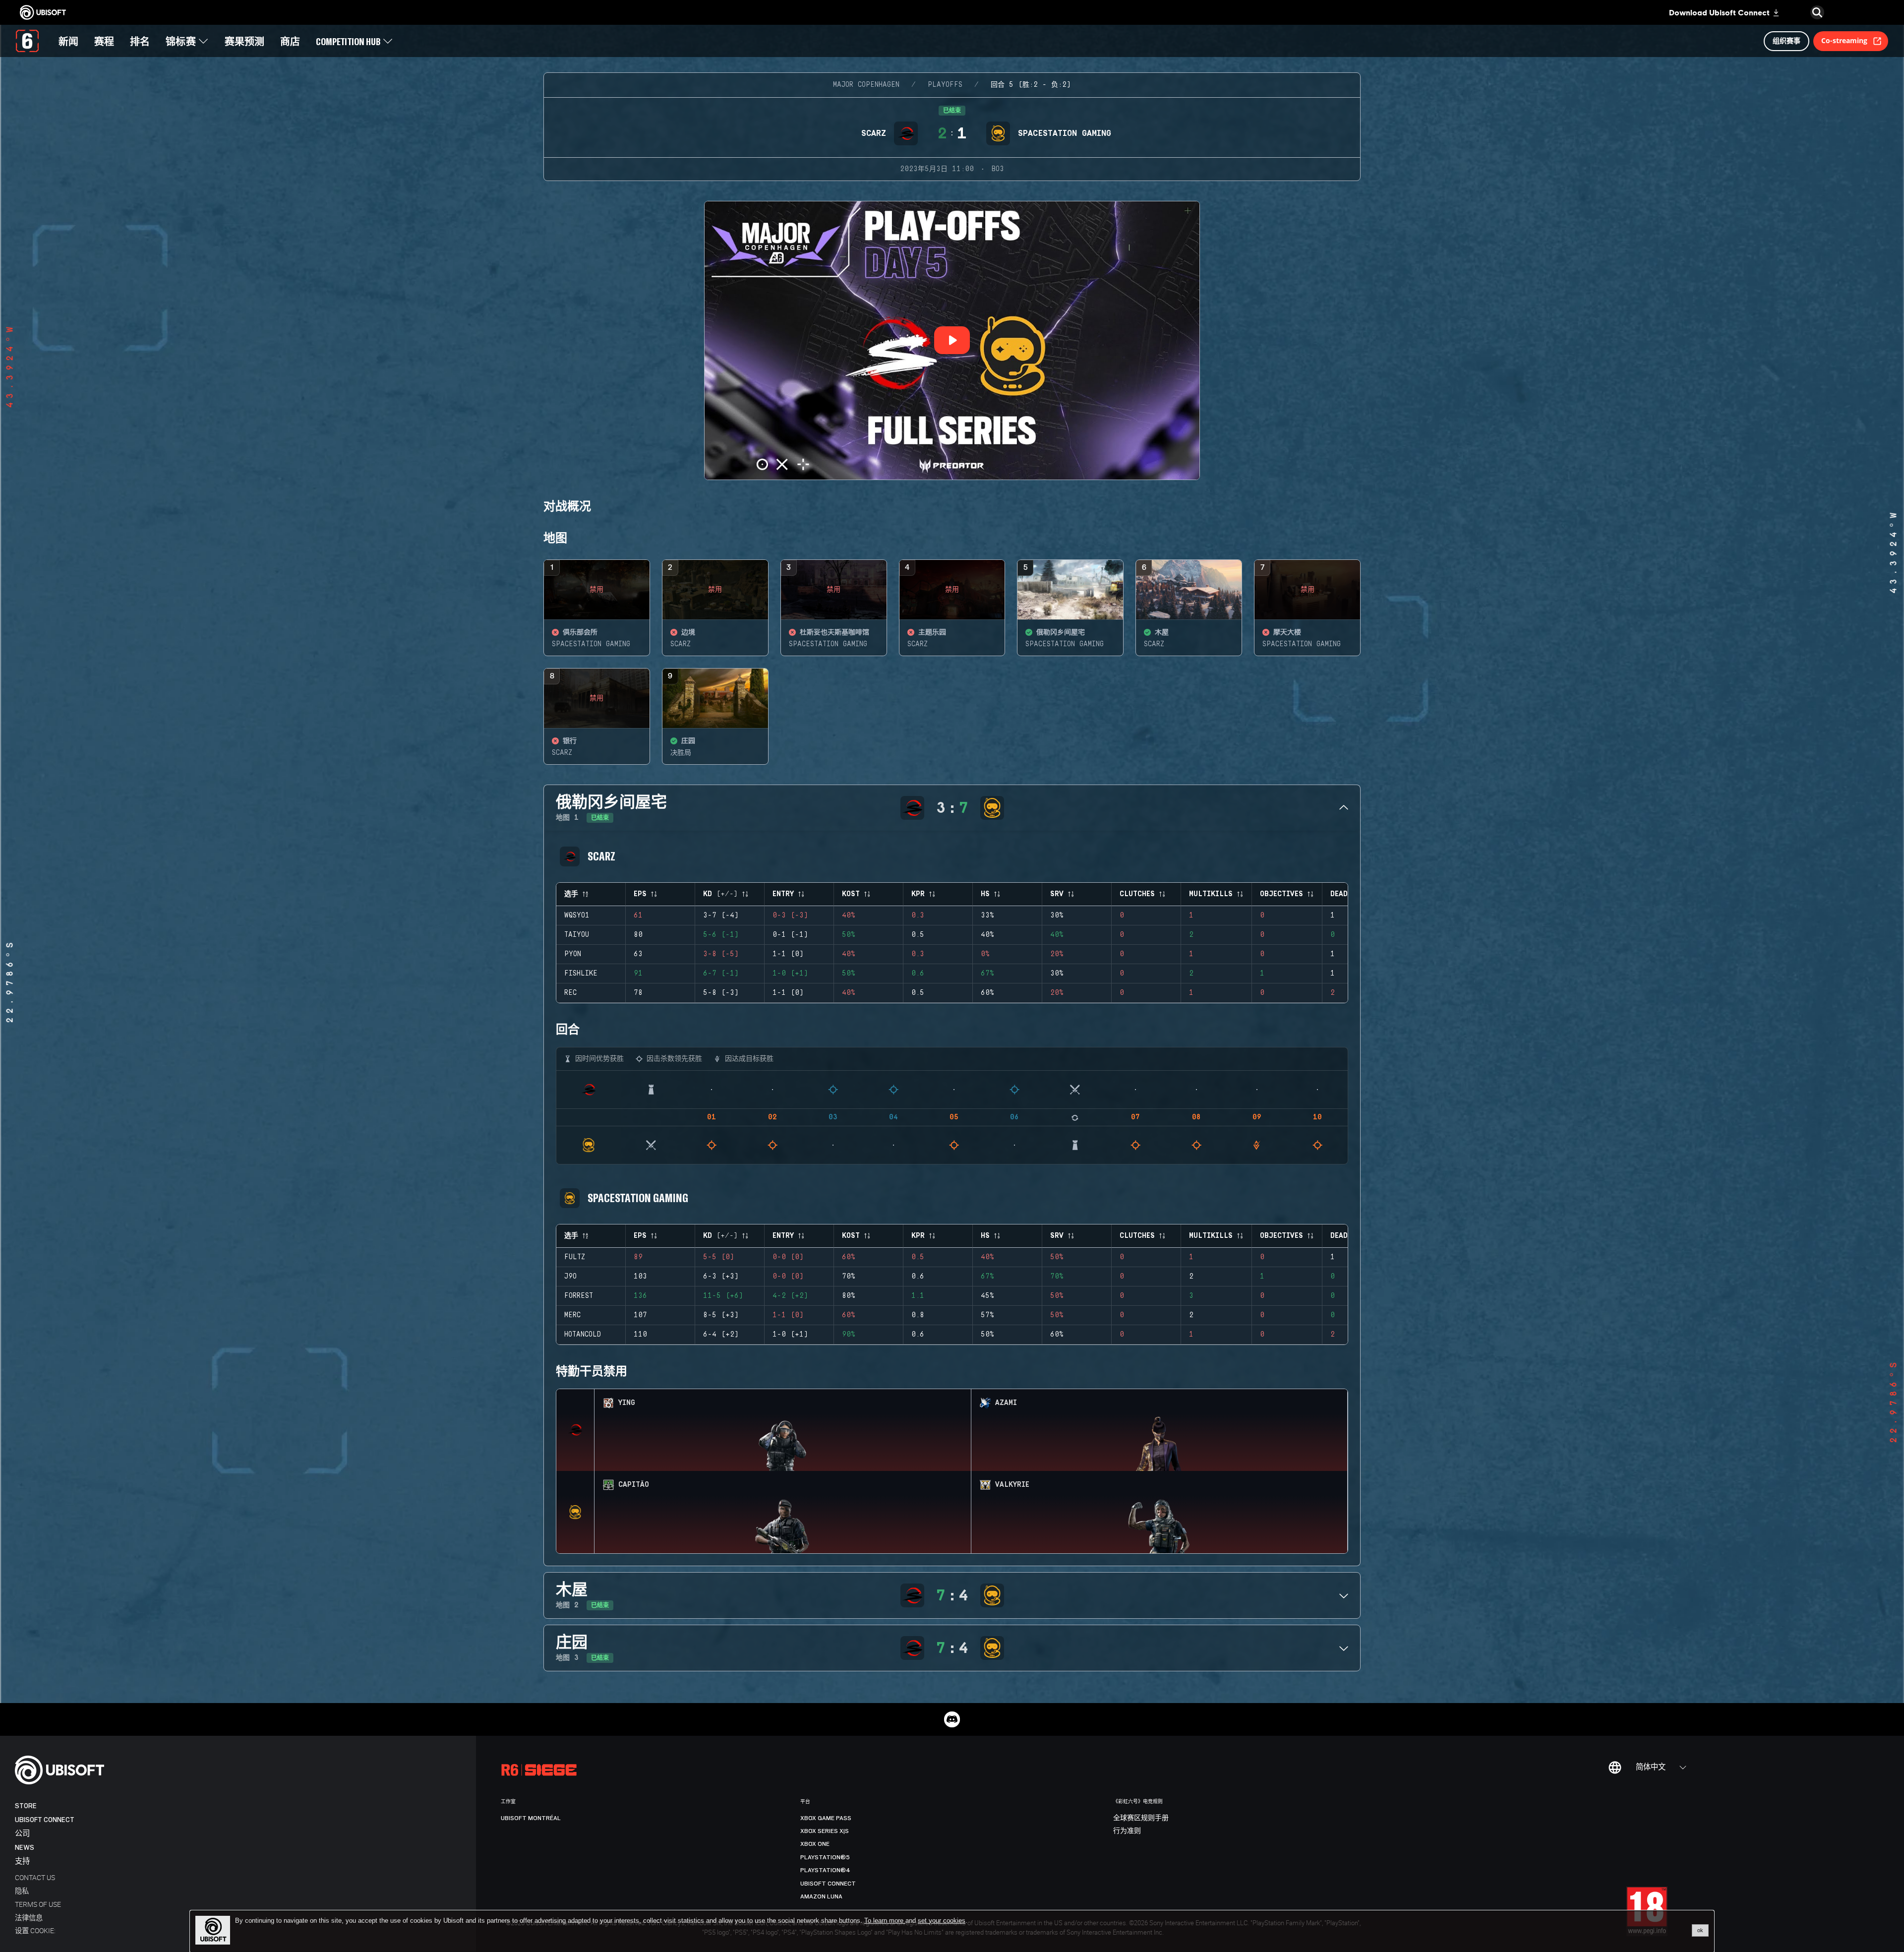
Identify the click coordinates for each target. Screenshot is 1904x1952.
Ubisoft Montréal (531, 1818)
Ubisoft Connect (45, 1820)
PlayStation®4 (825, 1870)
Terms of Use (38, 1904)
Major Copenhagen (866, 85)
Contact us (35, 1877)
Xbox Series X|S (825, 1831)
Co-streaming (1844, 40)
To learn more (885, 1921)
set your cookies (942, 1921)
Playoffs (945, 85)
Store (26, 1806)
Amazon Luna (821, 1896)
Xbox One (815, 1844)
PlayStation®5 (825, 1857)
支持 (22, 1861)
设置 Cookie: (35, 1930)
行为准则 (1127, 1831)
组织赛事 (1786, 40)
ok (1700, 1930)
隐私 (22, 1891)
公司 (22, 1834)
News (25, 1848)
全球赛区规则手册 (1141, 1818)
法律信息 (29, 1918)
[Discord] (952, 1719)
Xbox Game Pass (826, 1818)
